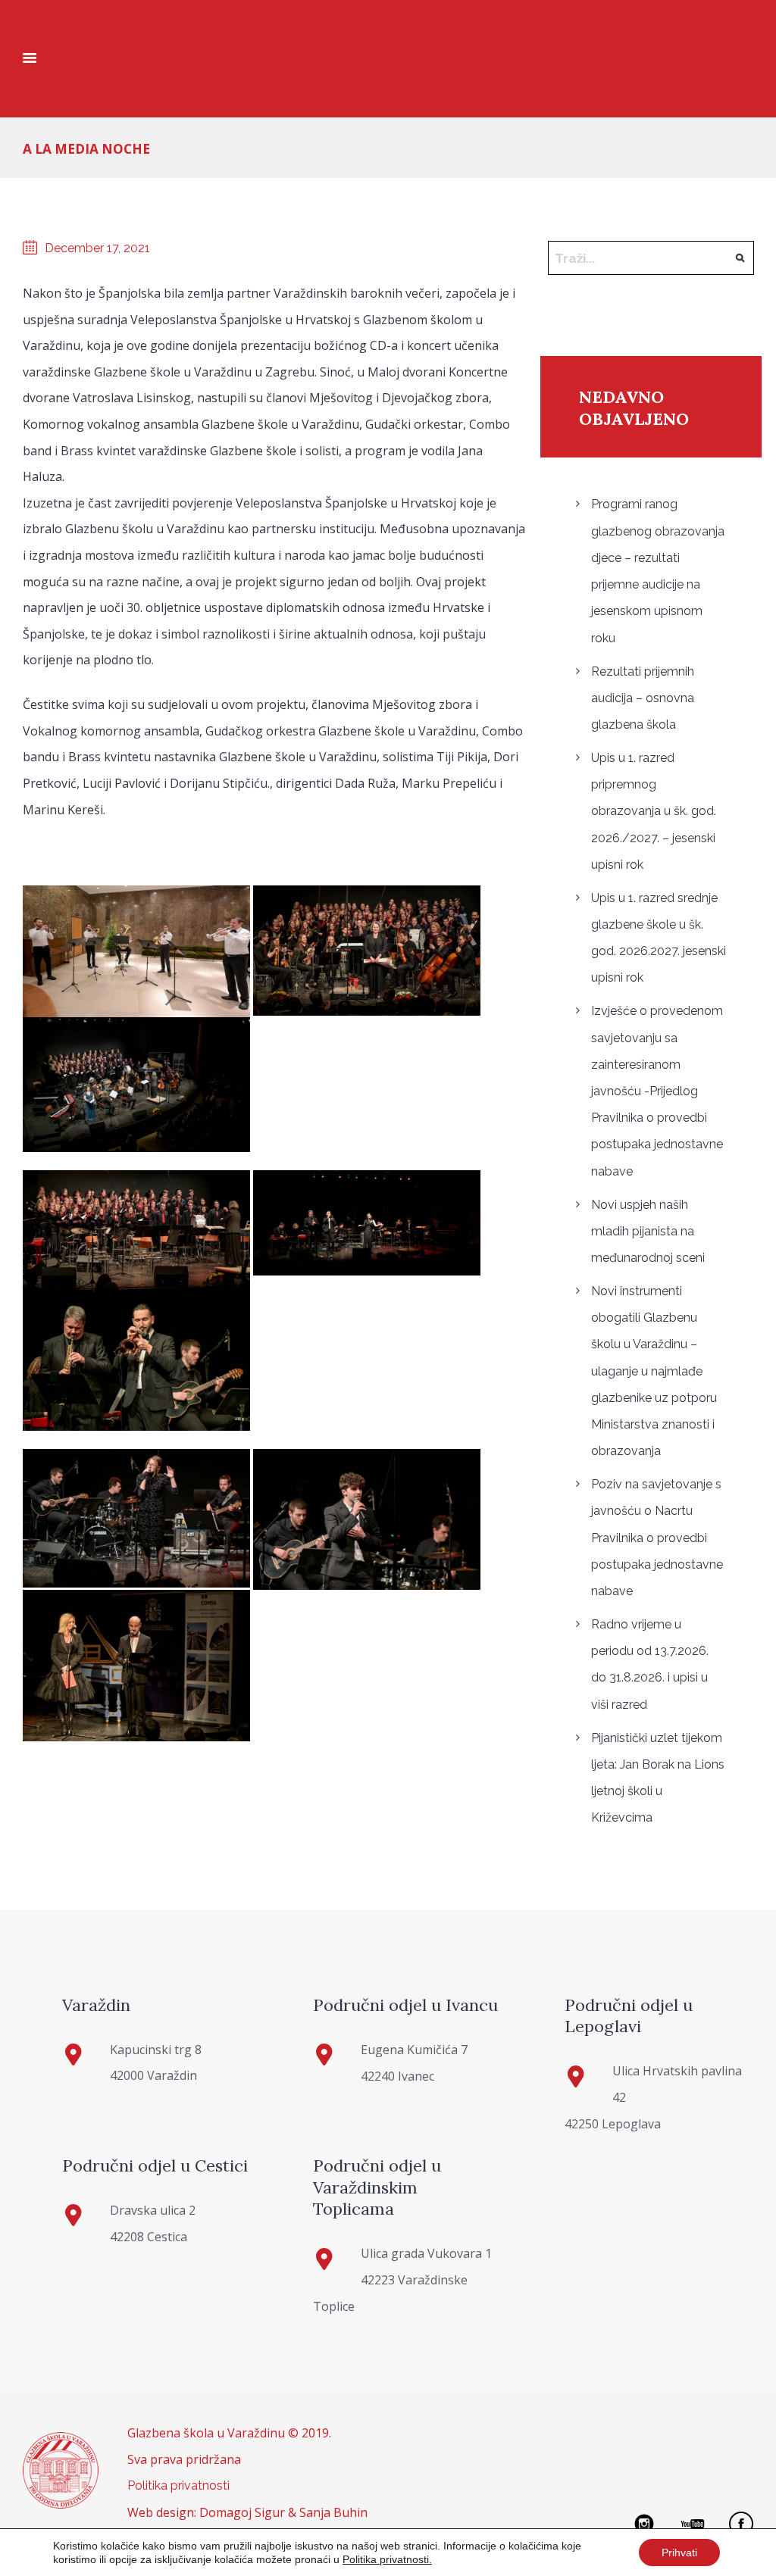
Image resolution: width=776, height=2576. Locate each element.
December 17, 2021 (97, 248)
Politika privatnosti (178, 2485)
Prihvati (679, 2553)
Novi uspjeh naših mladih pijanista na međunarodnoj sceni (648, 1231)
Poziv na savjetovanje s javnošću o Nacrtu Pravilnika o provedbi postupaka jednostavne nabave (657, 1538)
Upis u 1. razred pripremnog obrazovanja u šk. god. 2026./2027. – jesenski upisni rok (654, 811)
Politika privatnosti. (387, 2559)
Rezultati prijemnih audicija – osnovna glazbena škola (643, 698)
